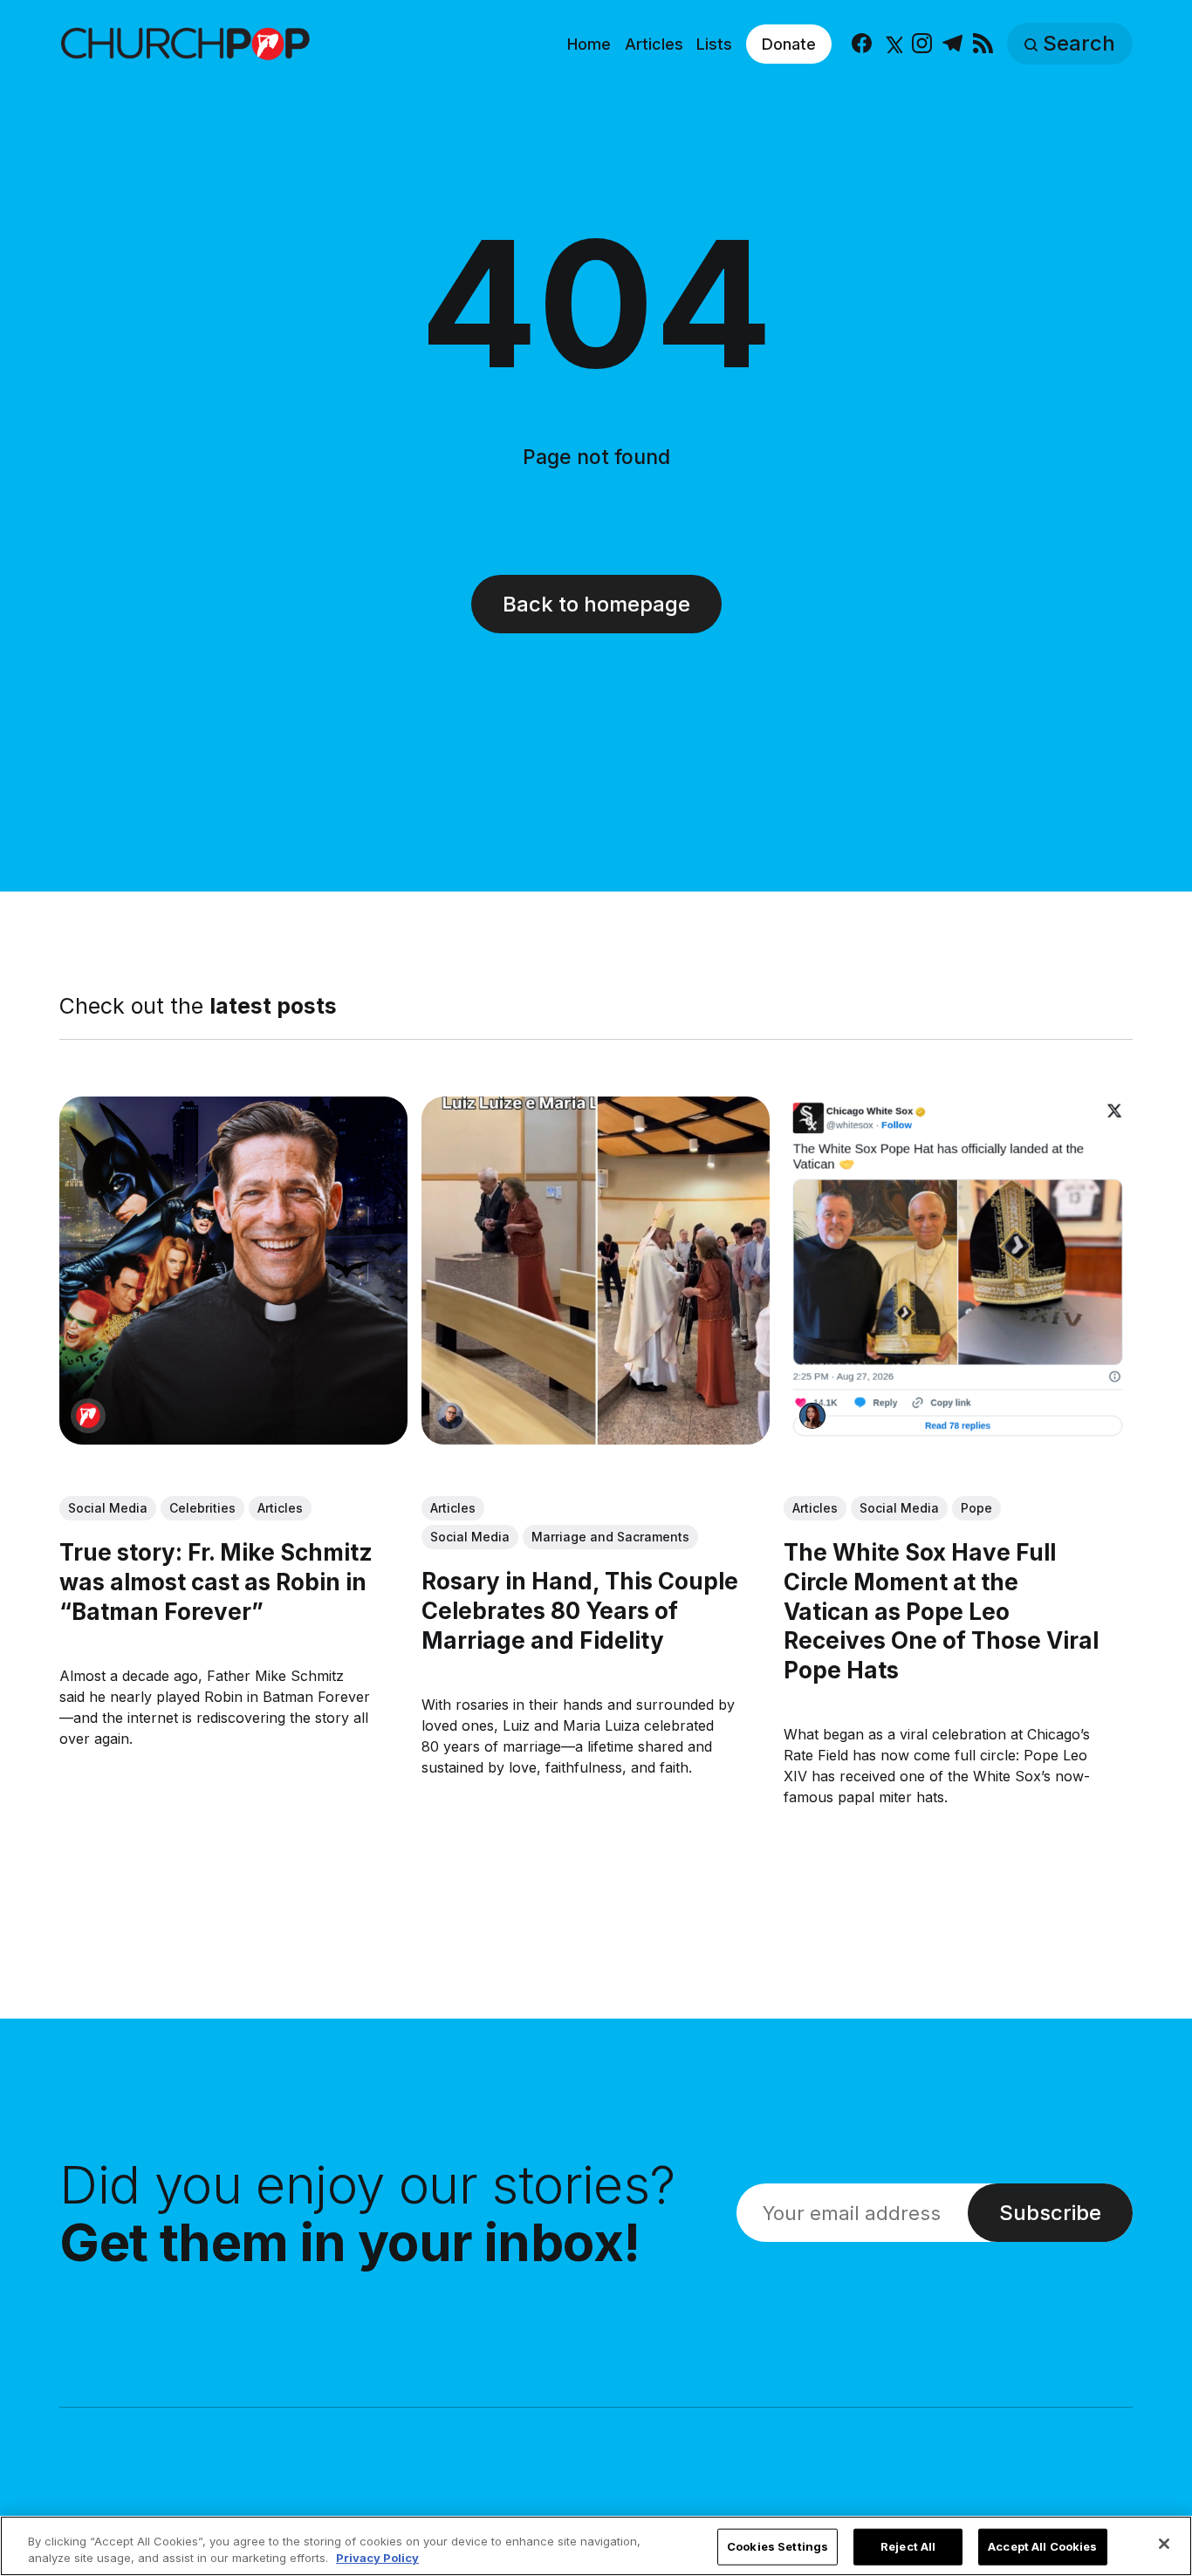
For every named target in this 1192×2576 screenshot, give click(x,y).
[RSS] (983, 44)
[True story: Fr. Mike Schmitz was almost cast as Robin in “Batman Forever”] (233, 1271)
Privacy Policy (377, 2558)
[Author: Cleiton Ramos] (450, 1416)
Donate (789, 44)
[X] (892, 44)
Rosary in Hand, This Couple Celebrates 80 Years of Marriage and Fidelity (580, 1611)
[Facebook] (862, 44)
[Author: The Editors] (88, 1416)
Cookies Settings (778, 2546)
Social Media (108, 1508)
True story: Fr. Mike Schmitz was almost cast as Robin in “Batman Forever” (216, 1582)
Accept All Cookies (1042, 2546)
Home (589, 44)
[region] (596, 2546)
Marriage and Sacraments (610, 1537)
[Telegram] (952, 44)
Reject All (908, 2546)
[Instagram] (922, 44)
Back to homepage (596, 604)
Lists (714, 44)
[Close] (1164, 2544)
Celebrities (202, 1508)
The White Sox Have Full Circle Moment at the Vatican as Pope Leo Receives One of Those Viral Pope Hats (942, 1611)
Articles (654, 44)
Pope (977, 1508)
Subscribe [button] (1050, 2213)
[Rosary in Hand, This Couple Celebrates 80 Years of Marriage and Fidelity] (596, 1271)
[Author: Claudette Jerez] (813, 1416)
